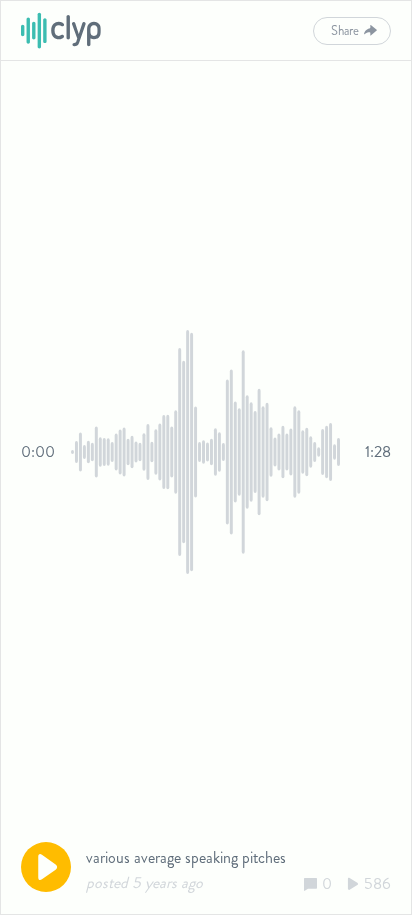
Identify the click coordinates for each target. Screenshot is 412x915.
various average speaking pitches (186, 857)
